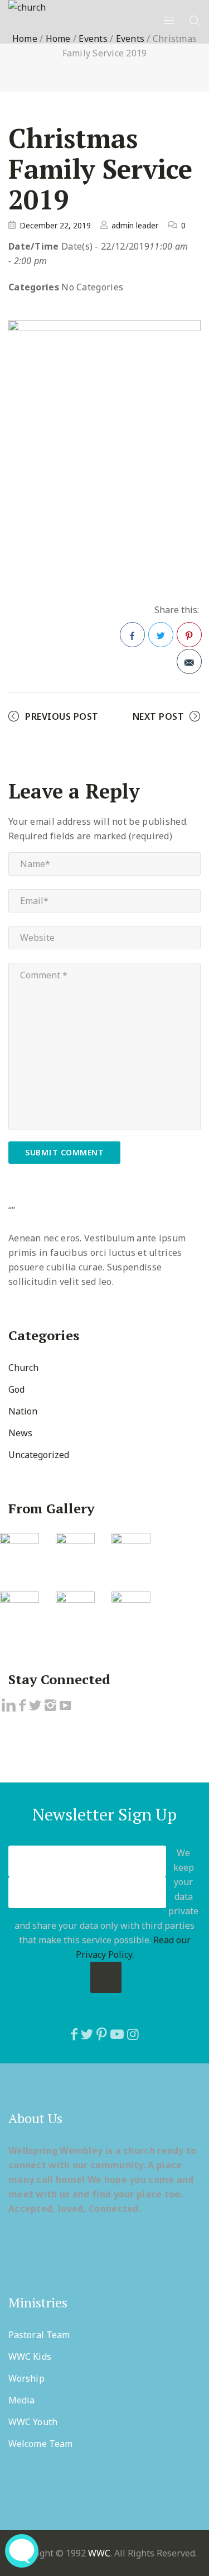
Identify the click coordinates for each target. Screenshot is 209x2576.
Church (23, 1368)
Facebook (132, 635)
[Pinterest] (102, 2034)
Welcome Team (40, 2444)
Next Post (159, 716)
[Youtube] (117, 2034)
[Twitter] (87, 2034)
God (16, 1389)
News (20, 1433)
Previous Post (62, 716)
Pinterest (189, 635)
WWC (99, 2553)
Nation (23, 1411)
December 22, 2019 (55, 225)
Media (22, 2400)
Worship (26, 2378)
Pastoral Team (39, 2335)
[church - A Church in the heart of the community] (27, 7)
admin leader (135, 225)
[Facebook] (74, 2034)
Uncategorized (39, 1455)
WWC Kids (30, 2357)
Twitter (161, 635)
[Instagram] (133, 2034)
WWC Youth (33, 2422)
